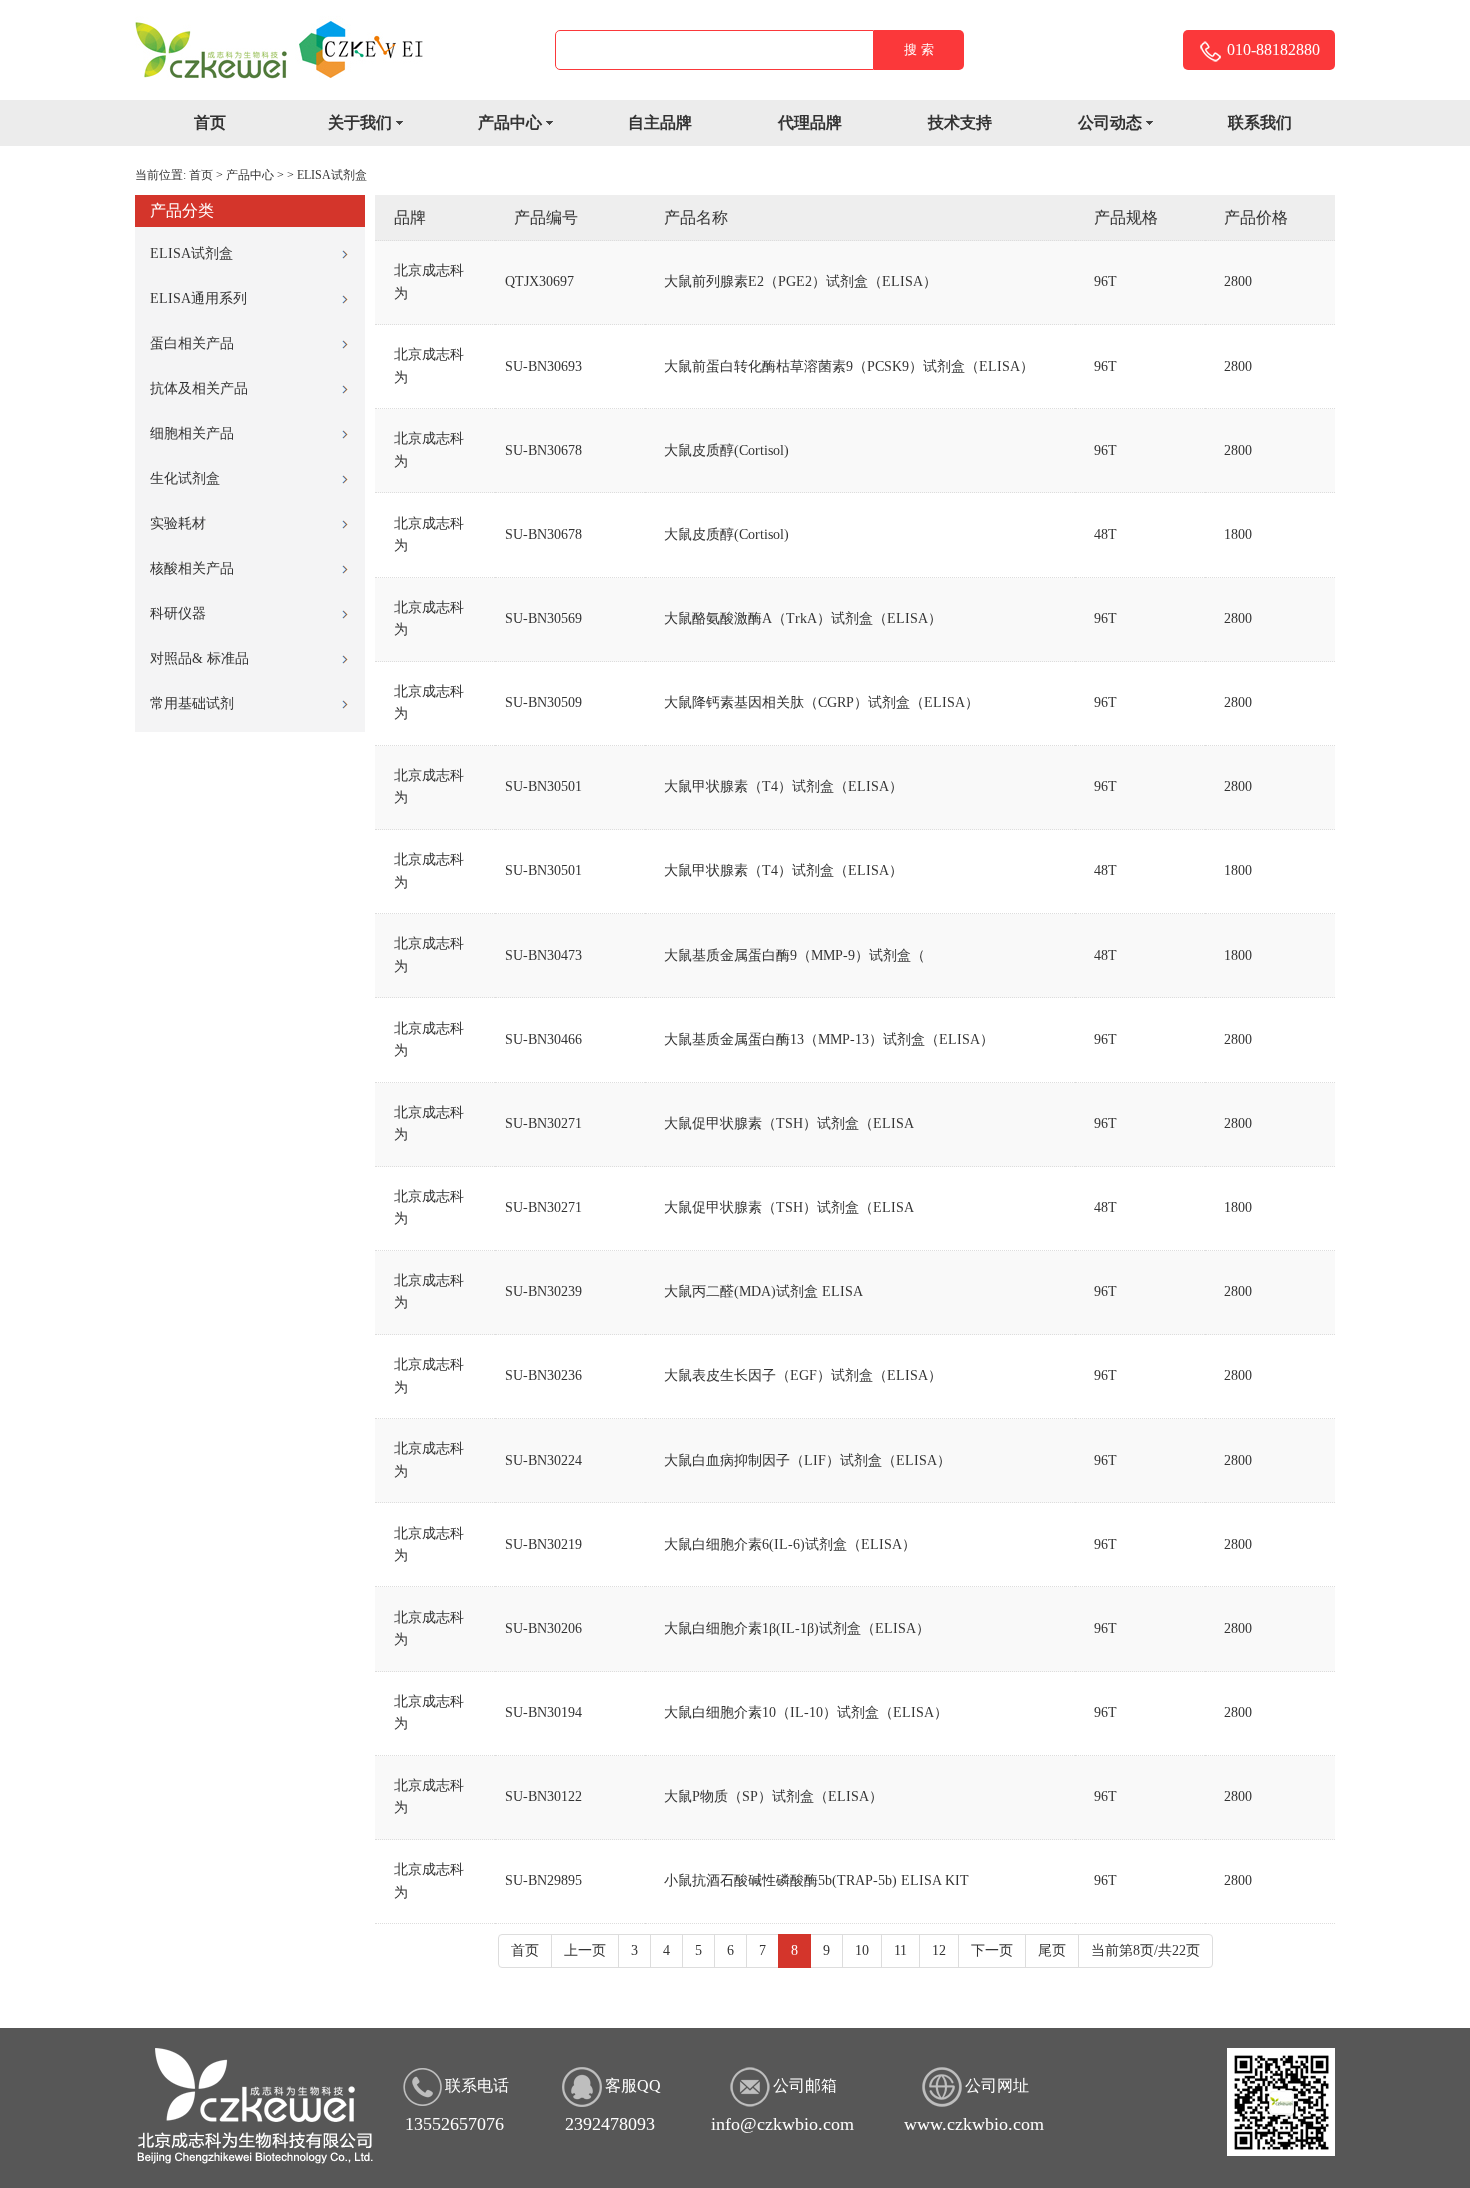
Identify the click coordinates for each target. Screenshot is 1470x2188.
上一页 (585, 1950)
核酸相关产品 (192, 568)
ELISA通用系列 (198, 298)
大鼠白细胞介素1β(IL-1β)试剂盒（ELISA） (797, 1628)
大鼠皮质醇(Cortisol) (726, 450)
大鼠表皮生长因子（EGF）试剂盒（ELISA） (803, 1375)
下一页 (992, 1950)
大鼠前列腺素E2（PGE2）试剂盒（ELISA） (800, 281)
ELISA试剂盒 (332, 175)
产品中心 (510, 122)
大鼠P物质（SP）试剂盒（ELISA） (773, 1796)
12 (939, 1950)
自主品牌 (660, 122)
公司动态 (1110, 122)
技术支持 (960, 122)
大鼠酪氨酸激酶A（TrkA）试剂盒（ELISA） (803, 618)
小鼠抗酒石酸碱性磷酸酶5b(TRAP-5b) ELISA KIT (816, 1880)
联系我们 (1260, 122)
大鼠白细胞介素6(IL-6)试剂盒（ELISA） (790, 1544)
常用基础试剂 (192, 703)
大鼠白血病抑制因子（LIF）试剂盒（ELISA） (807, 1460)
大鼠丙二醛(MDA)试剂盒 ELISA (763, 1291)
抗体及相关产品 (199, 388)
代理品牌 (810, 122)
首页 (210, 122)
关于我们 (360, 122)
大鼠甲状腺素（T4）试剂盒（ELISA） (783, 786)
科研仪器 (178, 613)
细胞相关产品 (192, 433)
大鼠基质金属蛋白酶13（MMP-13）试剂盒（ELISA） (829, 1039)
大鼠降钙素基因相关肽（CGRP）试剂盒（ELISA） (821, 702)
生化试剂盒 (185, 478)
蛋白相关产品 (192, 343)
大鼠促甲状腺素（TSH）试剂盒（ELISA (789, 1123)
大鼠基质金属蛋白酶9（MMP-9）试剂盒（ (794, 955)
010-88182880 (1271, 49)
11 (900, 1950)
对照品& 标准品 (199, 658)
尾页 (1052, 1950)
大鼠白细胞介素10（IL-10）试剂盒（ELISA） (806, 1712)
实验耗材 (178, 523)
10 (862, 1950)
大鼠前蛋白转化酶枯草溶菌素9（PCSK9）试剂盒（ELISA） (849, 366)
